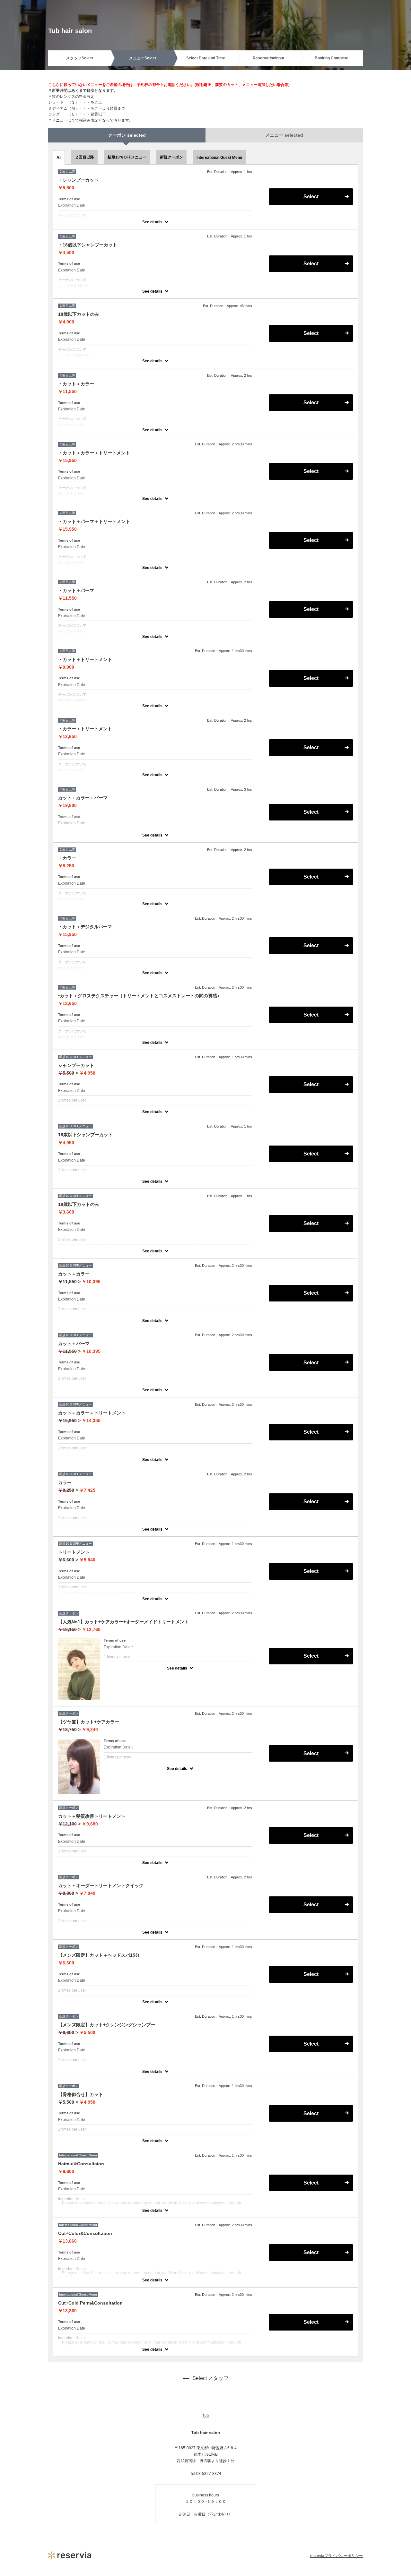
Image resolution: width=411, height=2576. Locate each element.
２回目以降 (84, 157)
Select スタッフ (210, 2378)
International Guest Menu (219, 158)
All (59, 158)
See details (152, 222)
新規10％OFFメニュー (127, 157)
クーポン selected (127, 135)
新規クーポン (171, 157)
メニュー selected (284, 135)
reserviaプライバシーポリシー (337, 2556)
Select (311, 197)
